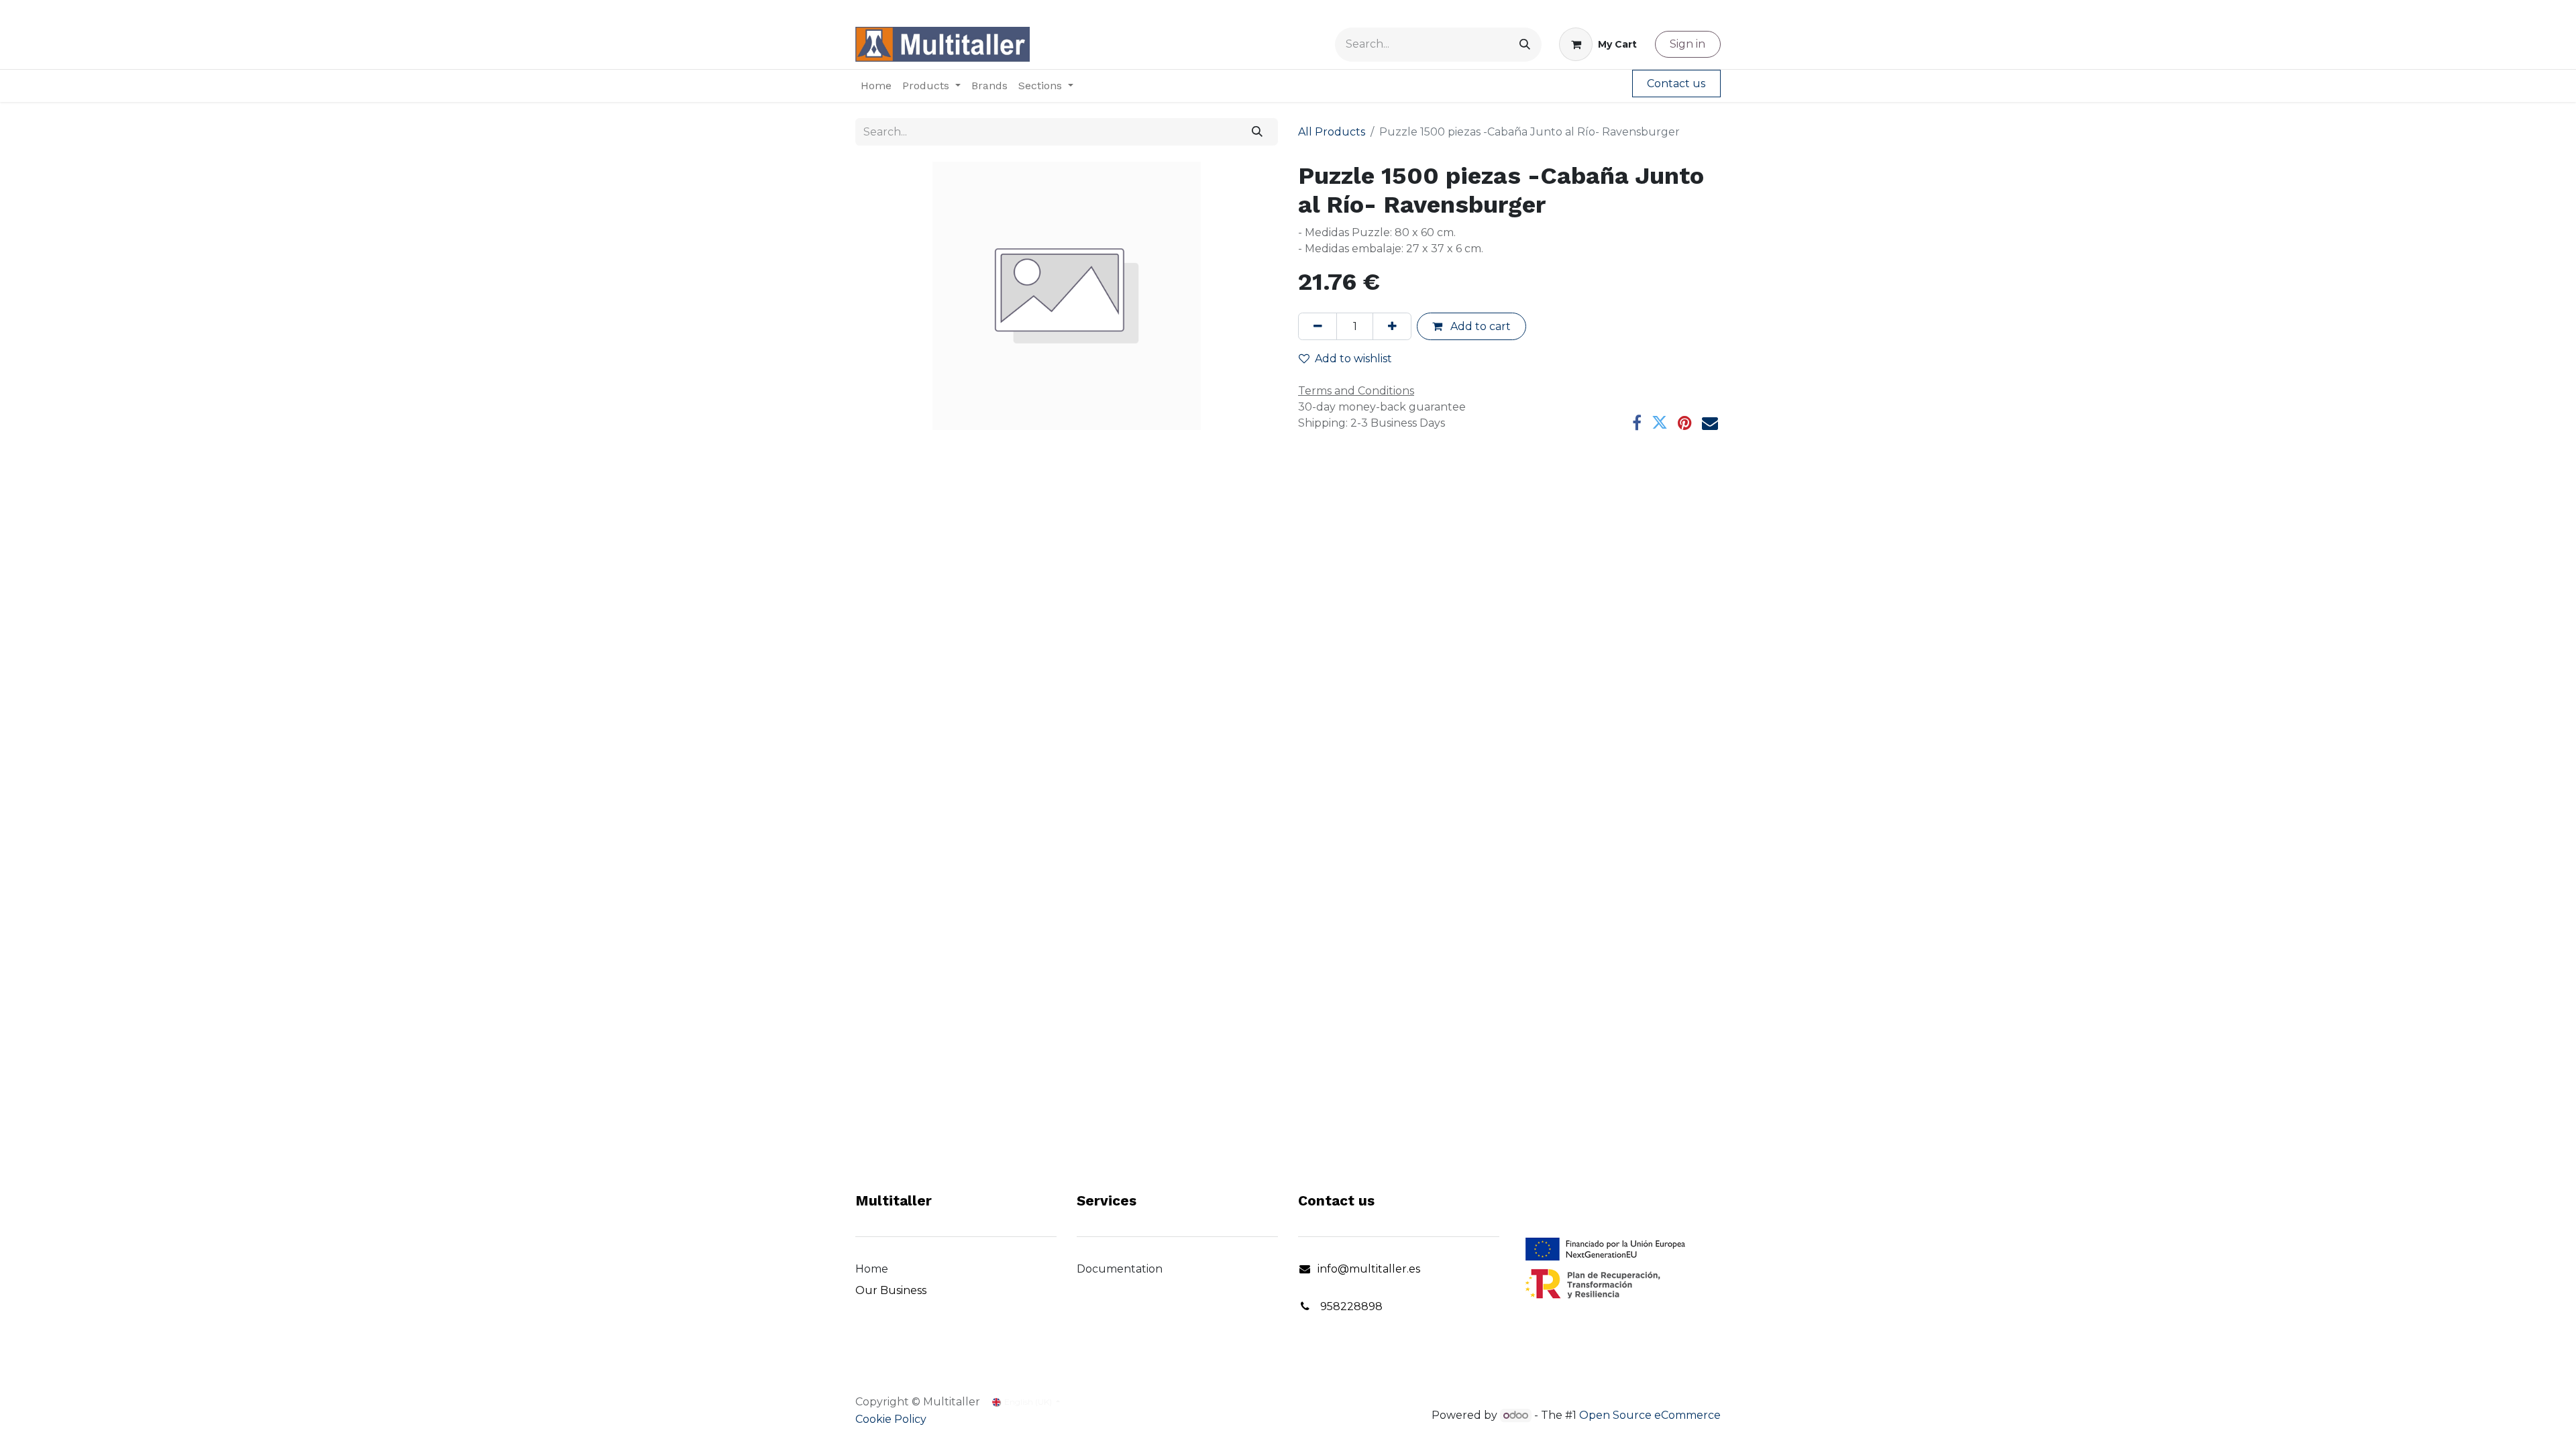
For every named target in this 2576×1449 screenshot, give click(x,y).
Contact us (1676, 84)
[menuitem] (876, 86)
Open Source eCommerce (1650, 1415)
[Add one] (1392, 326)
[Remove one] (1318, 326)
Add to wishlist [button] (1353, 359)
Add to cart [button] (1479, 326)
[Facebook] (1637, 423)
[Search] (1525, 45)
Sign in (1687, 44)
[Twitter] (1660, 423)
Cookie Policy (891, 1419)
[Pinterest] (1685, 423)
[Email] (1710, 423)
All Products (1332, 132)
